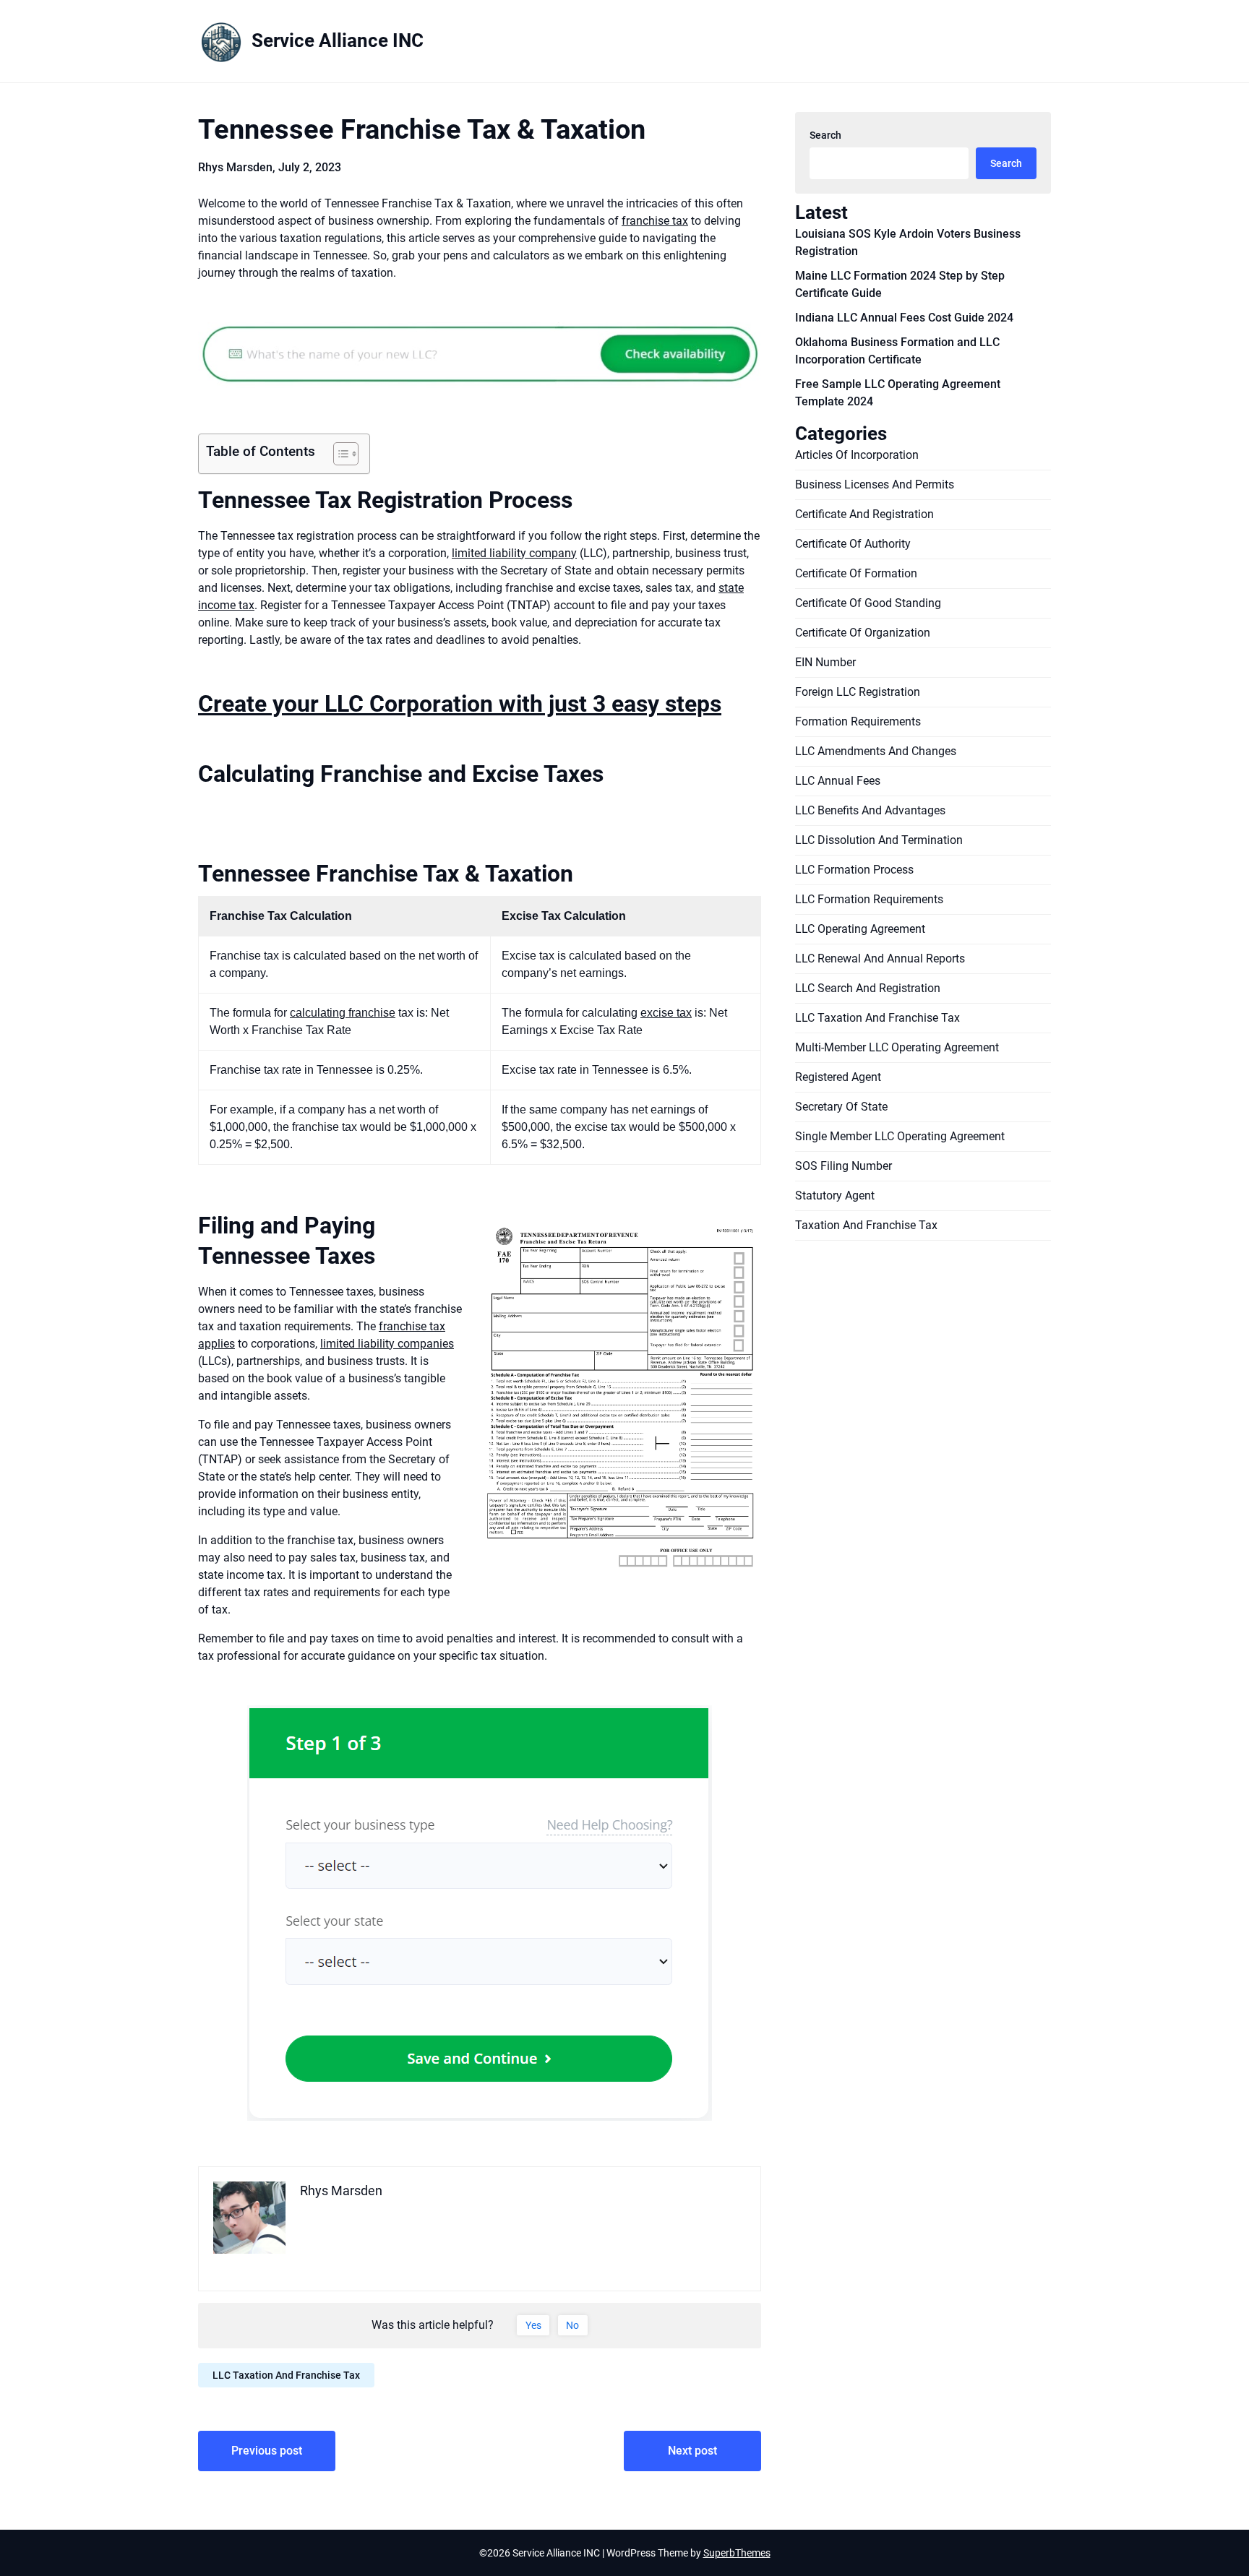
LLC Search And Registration (868, 988)
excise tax (666, 1013)
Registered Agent (838, 1077)
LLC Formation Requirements (869, 899)
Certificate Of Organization (863, 633)
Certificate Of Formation (856, 573)
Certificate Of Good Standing (868, 603)
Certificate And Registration (864, 514)
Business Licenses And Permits (875, 484)
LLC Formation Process (854, 870)
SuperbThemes (737, 2553)
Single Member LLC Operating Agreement (900, 1136)
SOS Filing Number (844, 1166)
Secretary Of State (841, 1107)
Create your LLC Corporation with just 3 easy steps (460, 704)
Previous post (267, 2451)
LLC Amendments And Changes (876, 751)
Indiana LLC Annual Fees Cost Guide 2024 (904, 318)
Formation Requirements (858, 721)
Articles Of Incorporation (857, 455)
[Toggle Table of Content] (339, 454)
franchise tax (655, 221)
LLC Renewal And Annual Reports (880, 959)
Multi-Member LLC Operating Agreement (897, 1047)
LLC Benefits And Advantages (870, 810)
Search (825, 135)
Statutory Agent (835, 1196)
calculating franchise (343, 1013)
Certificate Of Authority (853, 544)
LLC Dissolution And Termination (879, 840)
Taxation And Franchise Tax (866, 1225)
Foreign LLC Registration (858, 692)
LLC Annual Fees (838, 781)
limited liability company (514, 553)
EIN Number (825, 662)
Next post (692, 2451)
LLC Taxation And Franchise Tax (286, 2375)
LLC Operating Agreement (860, 929)
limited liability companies (387, 1344)
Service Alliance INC (338, 40)
